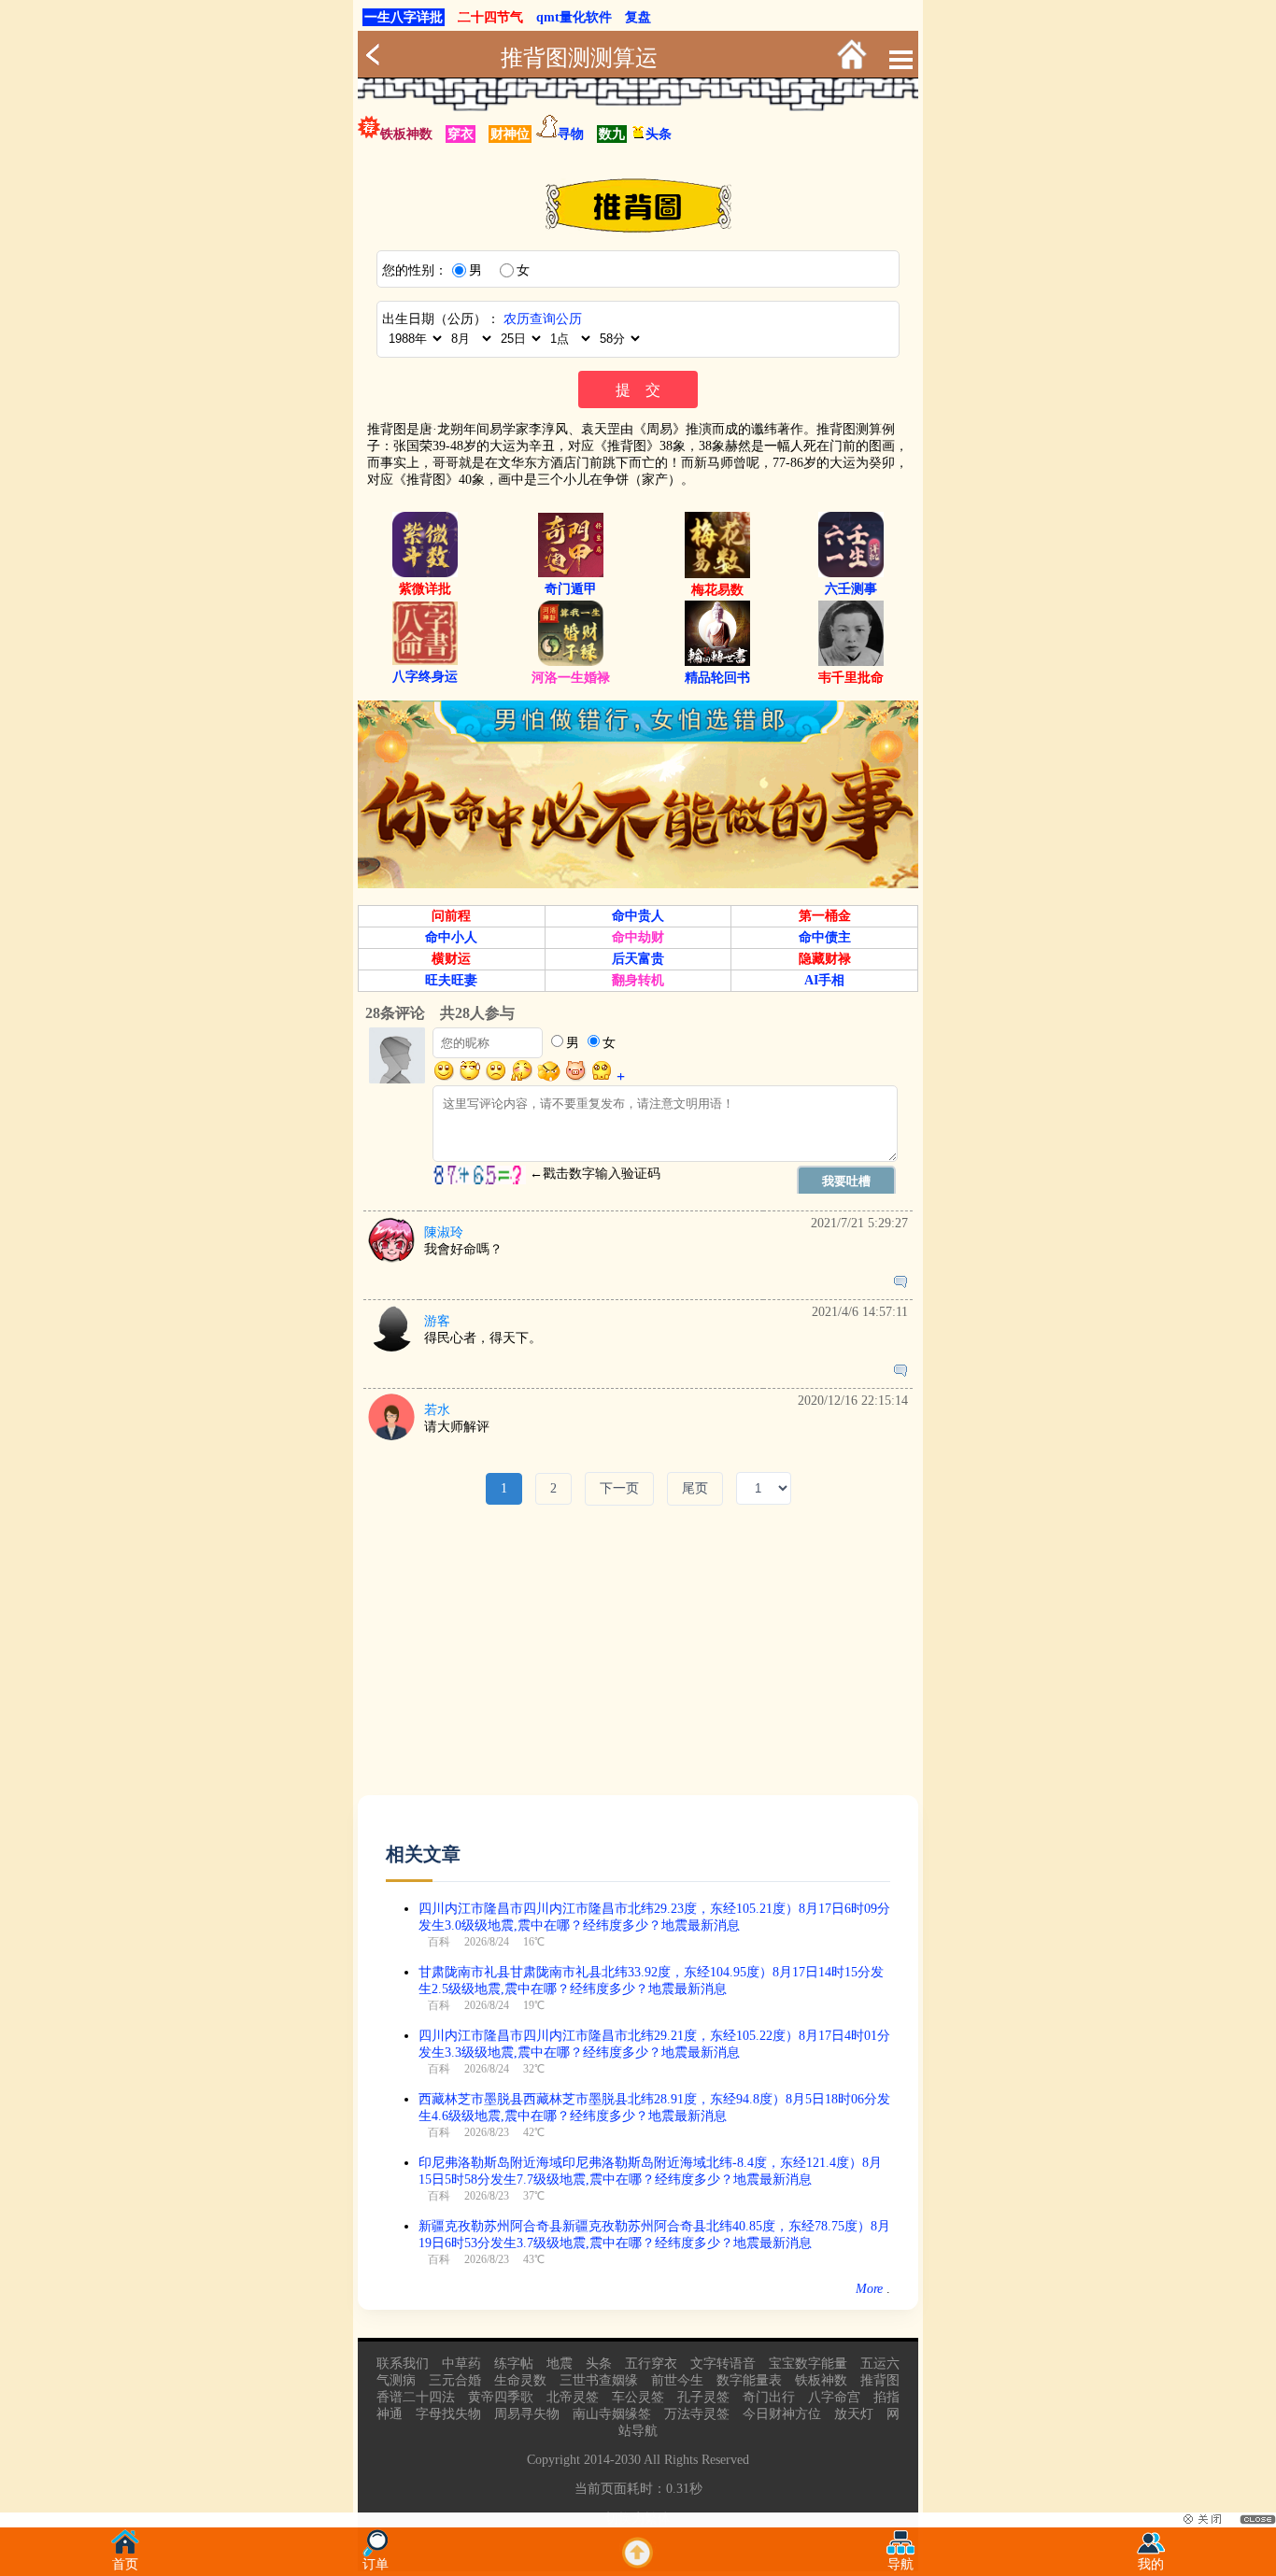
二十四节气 (490, 17)
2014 (597, 2460)
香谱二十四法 (416, 2397)
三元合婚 (455, 2380)
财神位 (510, 134)
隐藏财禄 (825, 959)
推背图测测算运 (579, 58)
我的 (1151, 2564)
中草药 (461, 2364)
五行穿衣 (651, 2364)
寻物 (571, 134)
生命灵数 (520, 2380)
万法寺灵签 (697, 2414)
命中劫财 (638, 937)
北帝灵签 (573, 2397)
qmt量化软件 (574, 17)
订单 (376, 2564)
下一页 (619, 1488)
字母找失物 (448, 2414)
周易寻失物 (527, 2414)
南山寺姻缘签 (612, 2414)
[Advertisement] (638, 1664)
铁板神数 (406, 134)
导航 (900, 2564)
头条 (659, 134)
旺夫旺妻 (451, 980)
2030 (628, 2460)
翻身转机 (638, 980)
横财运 (451, 959)
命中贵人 (638, 916)
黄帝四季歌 (501, 2397)
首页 (125, 2564)
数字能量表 (749, 2380)
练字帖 (514, 2364)
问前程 (451, 916)
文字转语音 (723, 2364)
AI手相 (824, 980)
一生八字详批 (404, 17)
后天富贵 (638, 959)
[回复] (900, 1283)
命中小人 (451, 937)
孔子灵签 (703, 2397)
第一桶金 (825, 916)
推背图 (880, 2380)
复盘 (638, 17)
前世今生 (677, 2380)
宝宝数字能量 (808, 2364)
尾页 (695, 1488)
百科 (439, 1942)
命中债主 (825, 937)
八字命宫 (834, 2397)
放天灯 (854, 2414)
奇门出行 (769, 2397)
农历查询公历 (543, 319)
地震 (560, 2364)
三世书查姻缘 (599, 2380)
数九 (612, 134)
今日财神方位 (782, 2414)
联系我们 (403, 2364)
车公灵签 (638, 2397)
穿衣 (461, 134)
